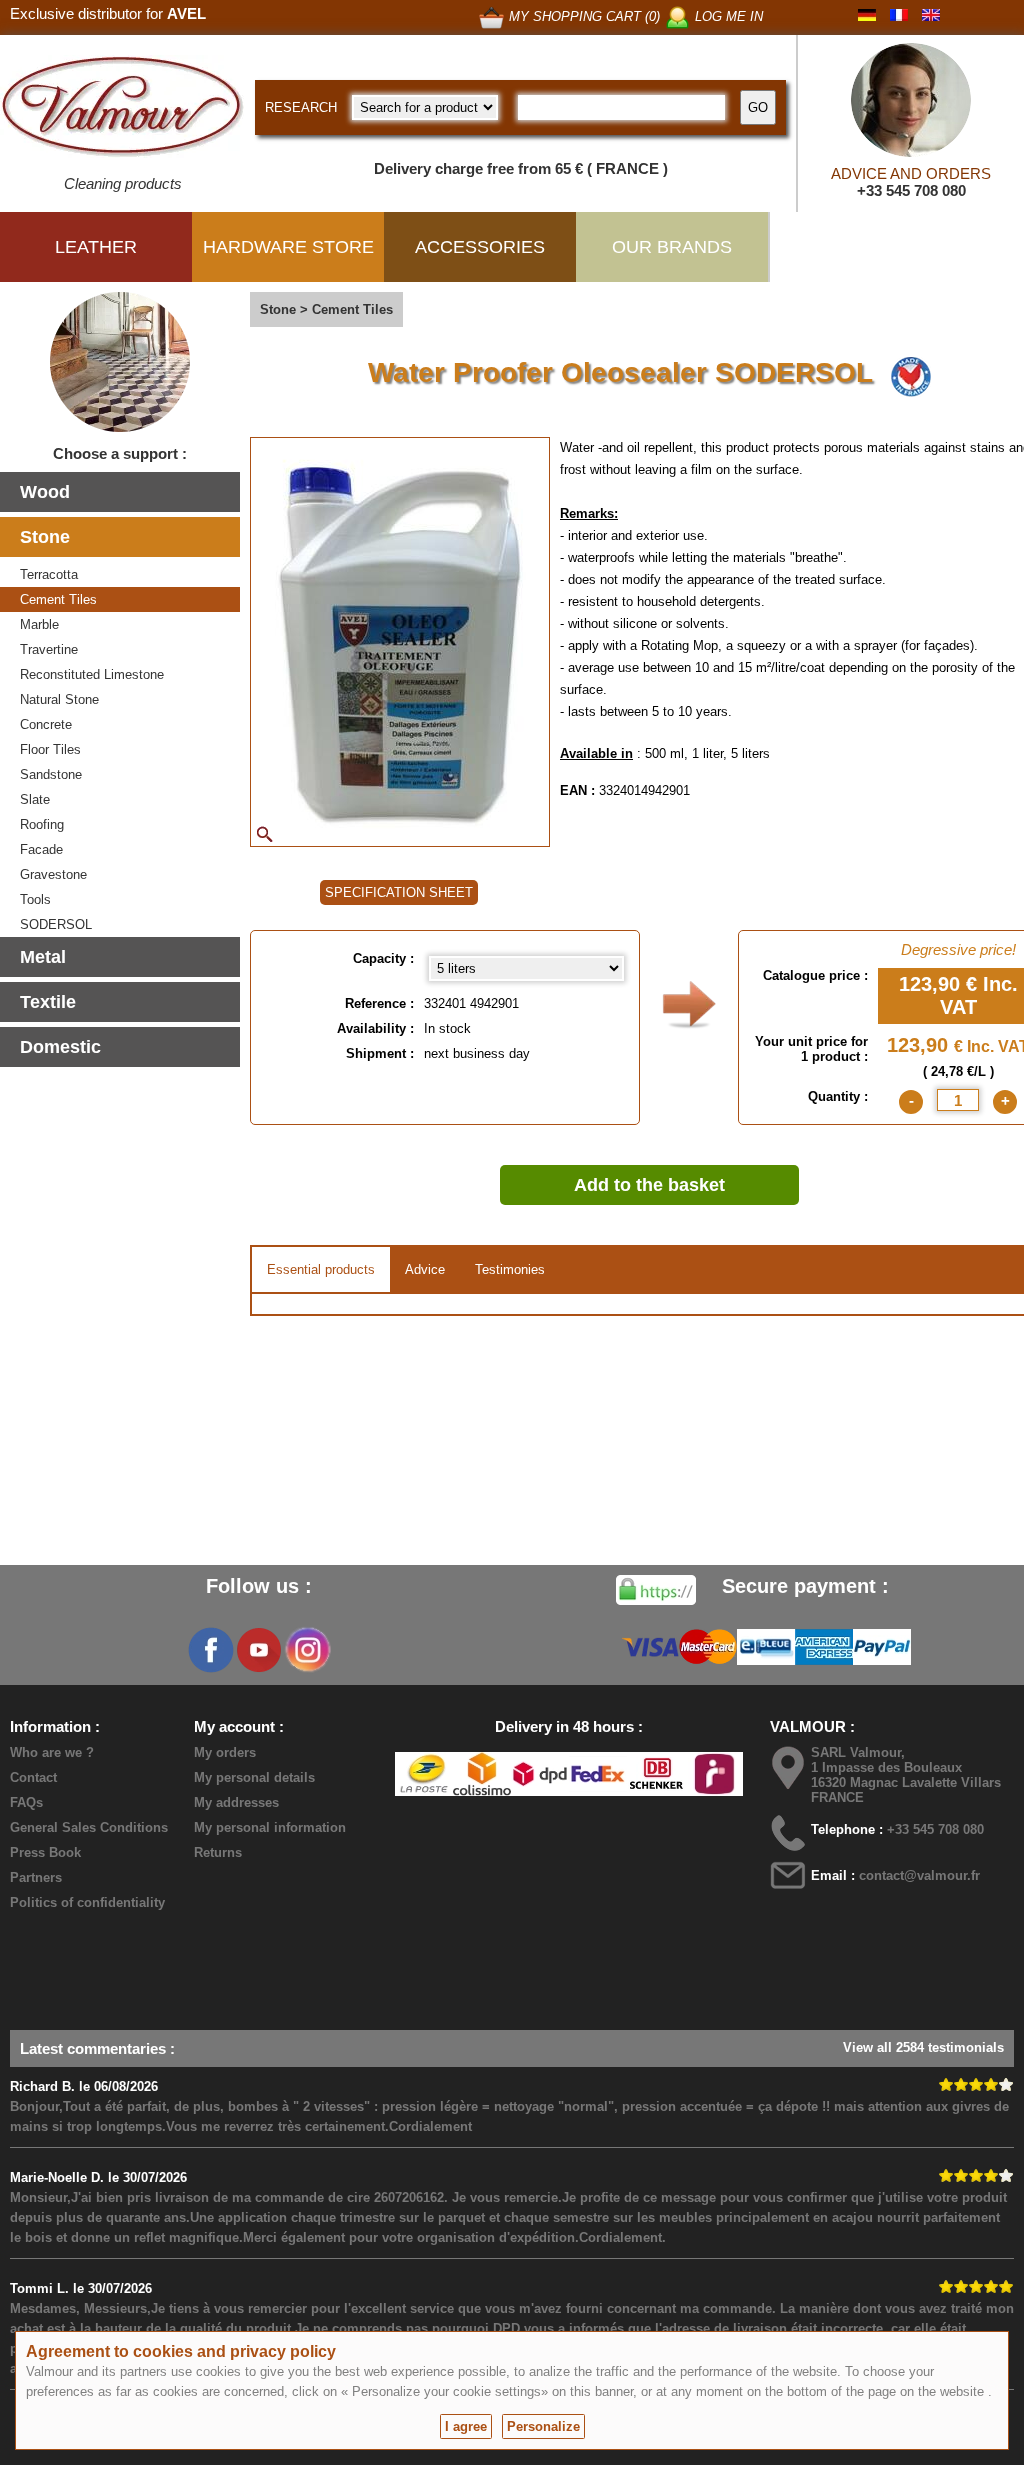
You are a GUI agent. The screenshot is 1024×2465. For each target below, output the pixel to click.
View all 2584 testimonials (923, 2047)
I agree (466, 2426)
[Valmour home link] (122, 110)
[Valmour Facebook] (211, 1650)
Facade (41, 849)
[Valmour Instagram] (307, 1650)
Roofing (42, 824)
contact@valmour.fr (919, 1875)
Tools (35, 899)
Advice (425, 1269)
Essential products (321, 1269)
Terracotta (49, 574)
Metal (43, 957)
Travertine (49, 649)
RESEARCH (301, 107)
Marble (39, 624)
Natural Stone (59, 699)
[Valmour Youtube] (259, 1650)
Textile (48, 1002)
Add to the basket (649, 1185)
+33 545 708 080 (911, 190)
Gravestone (53, 874)
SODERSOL (56, 924)
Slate (35, 799)
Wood (45, 492)
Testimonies (510, 1269)
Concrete (46, 724)
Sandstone (51, 774)
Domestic (60, 1047)
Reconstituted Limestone (92, 674)
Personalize (543, 2426)
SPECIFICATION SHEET (399, 892)
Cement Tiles (58, 599)
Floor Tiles (50, 749)
